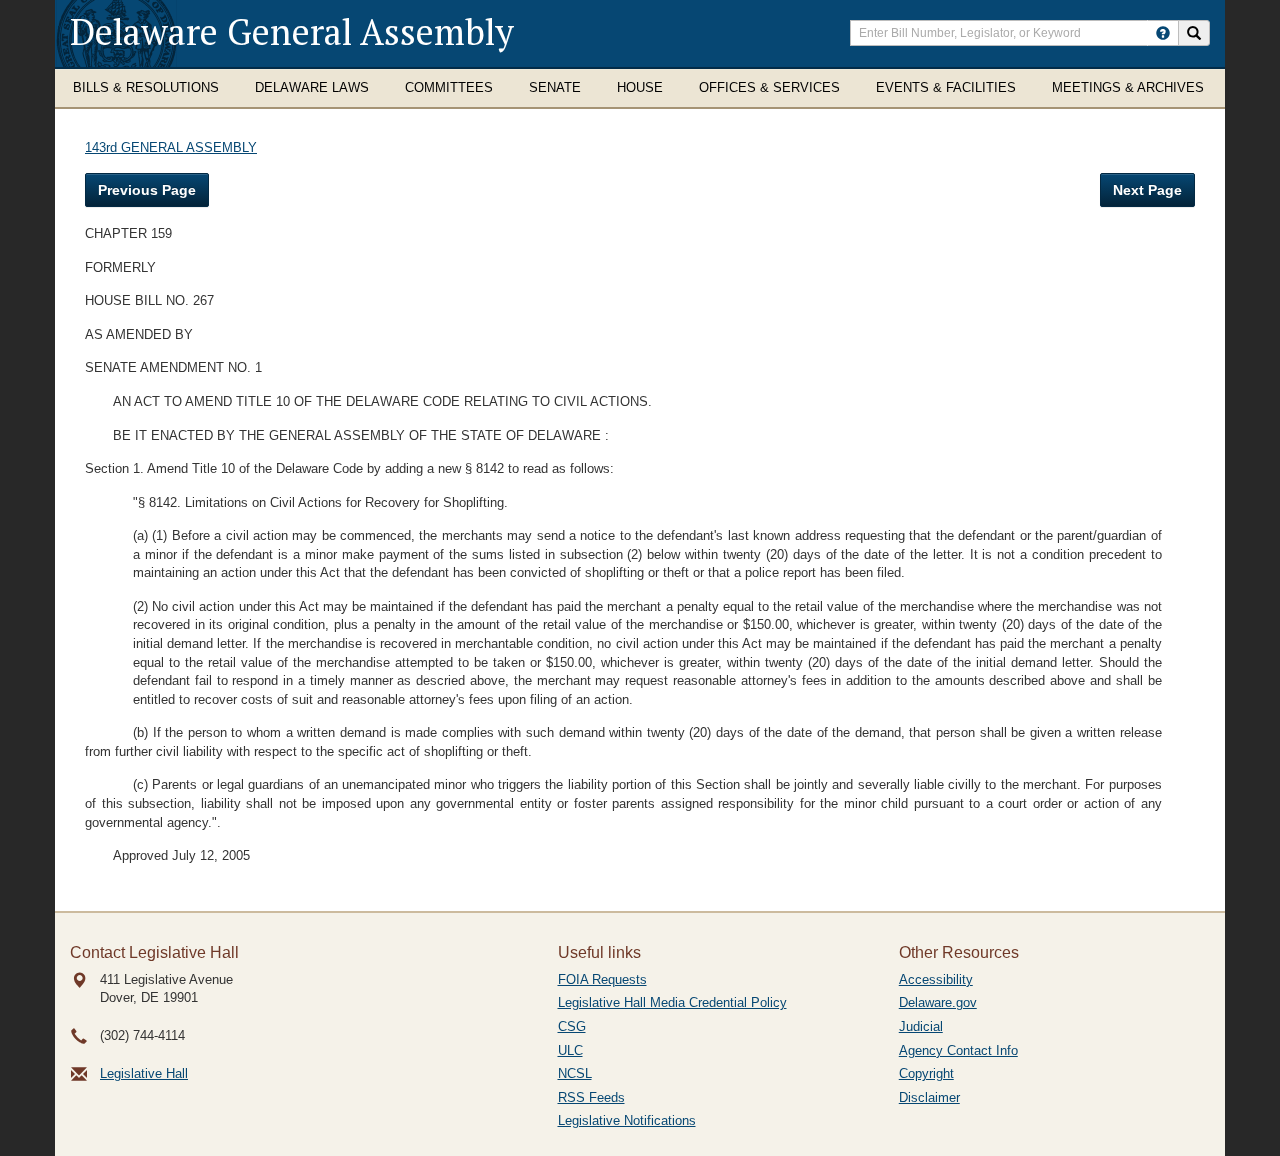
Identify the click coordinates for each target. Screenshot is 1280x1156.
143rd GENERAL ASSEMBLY (171, 147)
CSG (572, 1026)
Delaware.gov (938, 1002)
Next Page (1147, 190)
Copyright (926, 1073)
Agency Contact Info (958, 1050)
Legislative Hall (144, 1073)
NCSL (575, 1073)
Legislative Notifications (627, 1120)
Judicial (921, 1026)
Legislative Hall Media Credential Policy (672, 1002)
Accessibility (936, 979)
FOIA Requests (602, 979)
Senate (555, 87)
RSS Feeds (591, 1097)
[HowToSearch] (1163, 33)
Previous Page (147, 190)
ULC (570, 1050)
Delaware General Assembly (292, 31)
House (640, 87)
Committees (449, 87)
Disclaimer (929, 1097)
